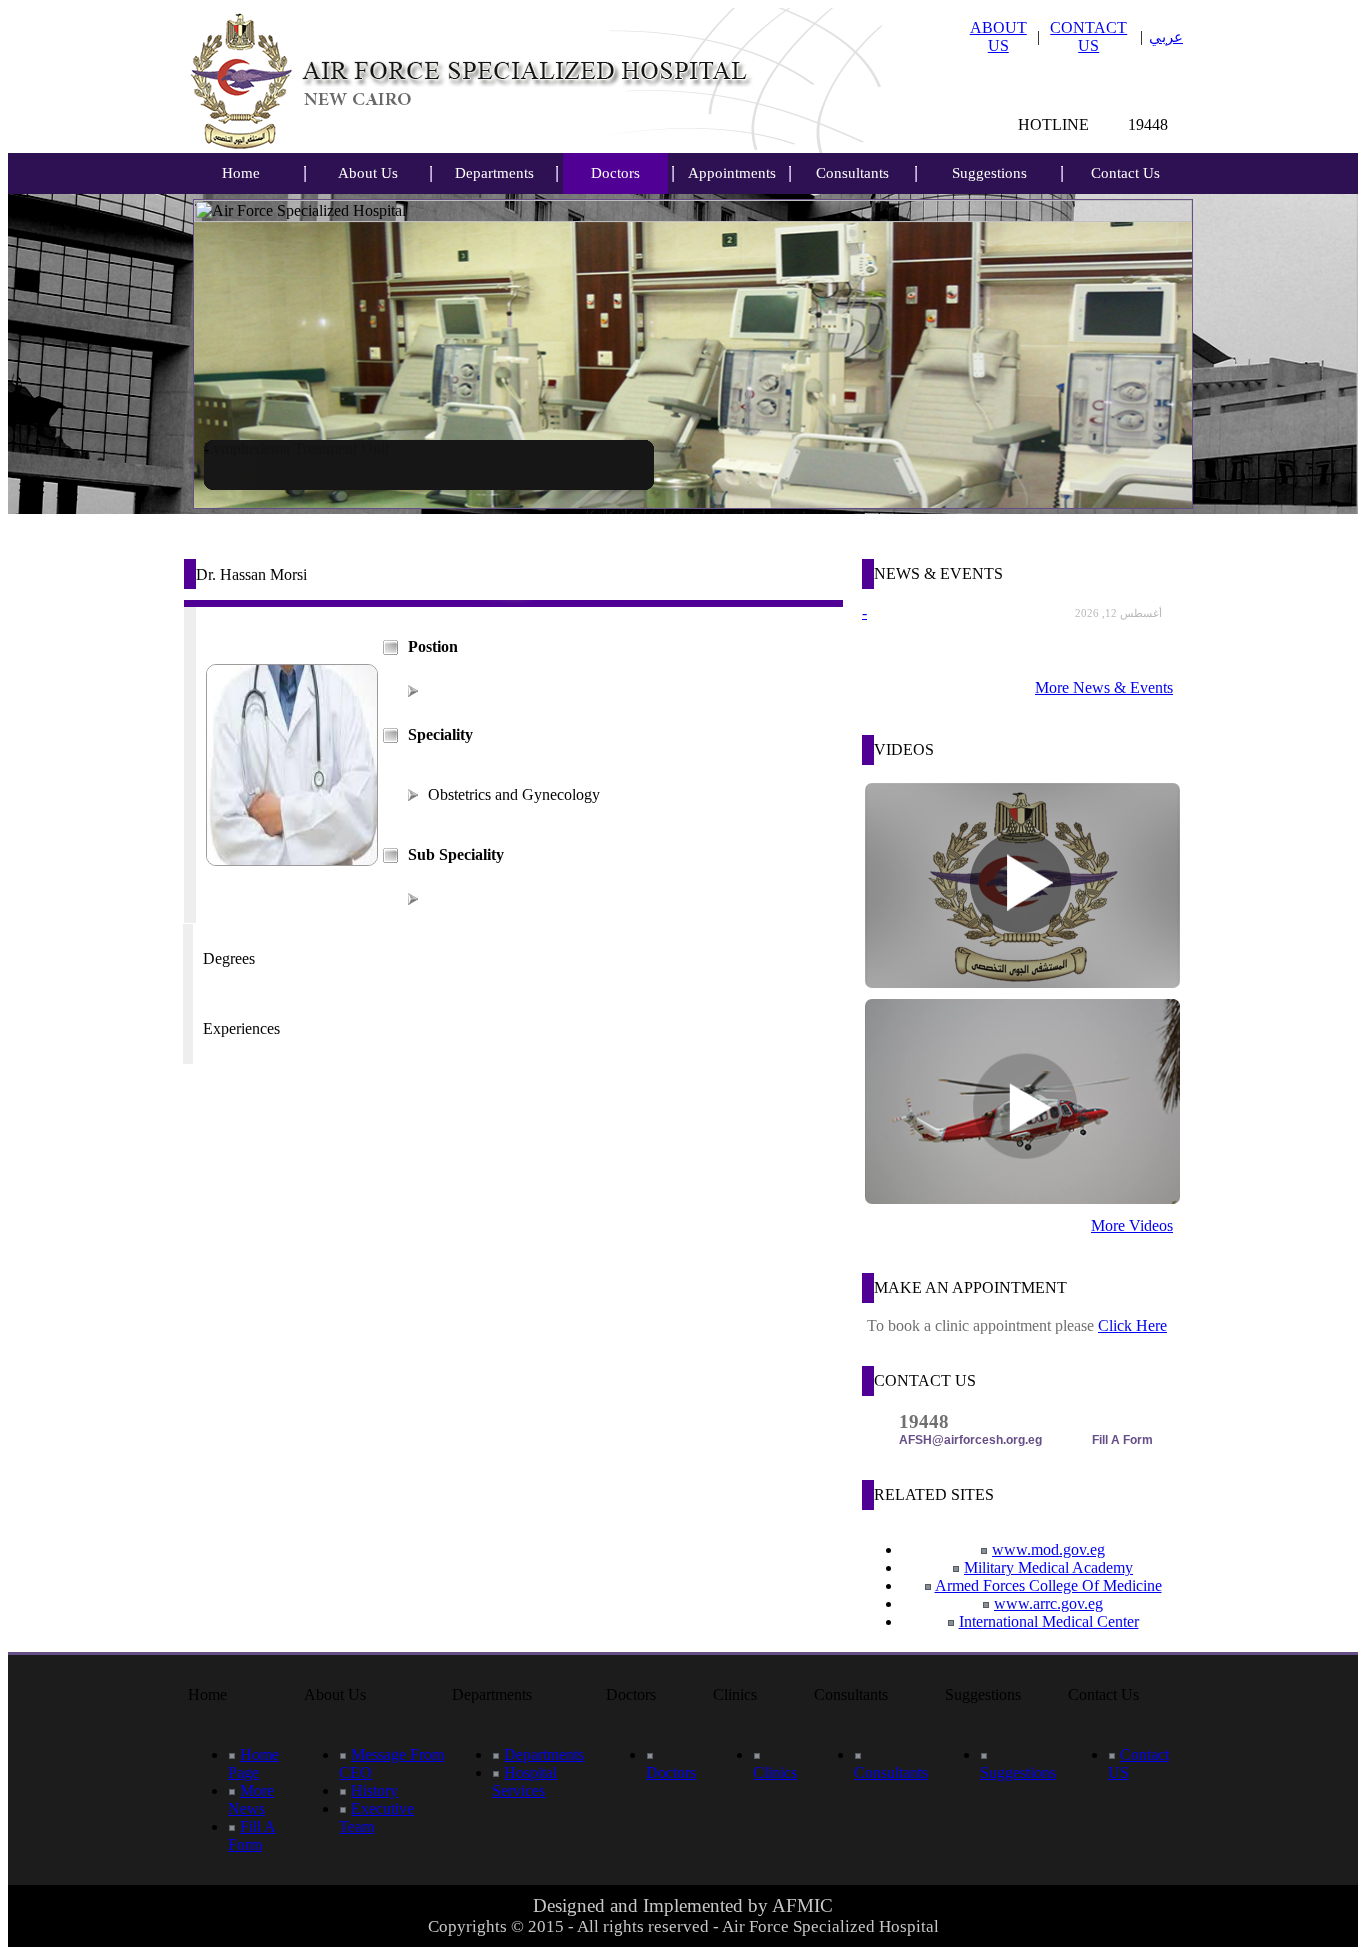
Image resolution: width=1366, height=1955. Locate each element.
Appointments (732, 173)
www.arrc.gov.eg (1048, 1603)
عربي (1166, 37)
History (374, 1790)
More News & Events (1104, 687)
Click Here (1132, 1325)
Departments (494, 173)
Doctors (615, 173)
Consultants (852, 173)
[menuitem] (241, 173)
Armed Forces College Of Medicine (1048, 1585)
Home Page (253, 1763)
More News (251, 1799)
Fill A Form (1122, 1440)
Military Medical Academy (1048, 1567)
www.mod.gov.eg (1048, 1549)
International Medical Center (1049, 1621)
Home (241, 173)
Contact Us (1125, 173)
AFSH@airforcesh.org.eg (970, 1440)
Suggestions (989, 173)
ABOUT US (998, 36)
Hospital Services (524, 1781)
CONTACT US (1088, 36)
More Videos (1132, 1225)
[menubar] (241, 173)
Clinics (775, 1772)
